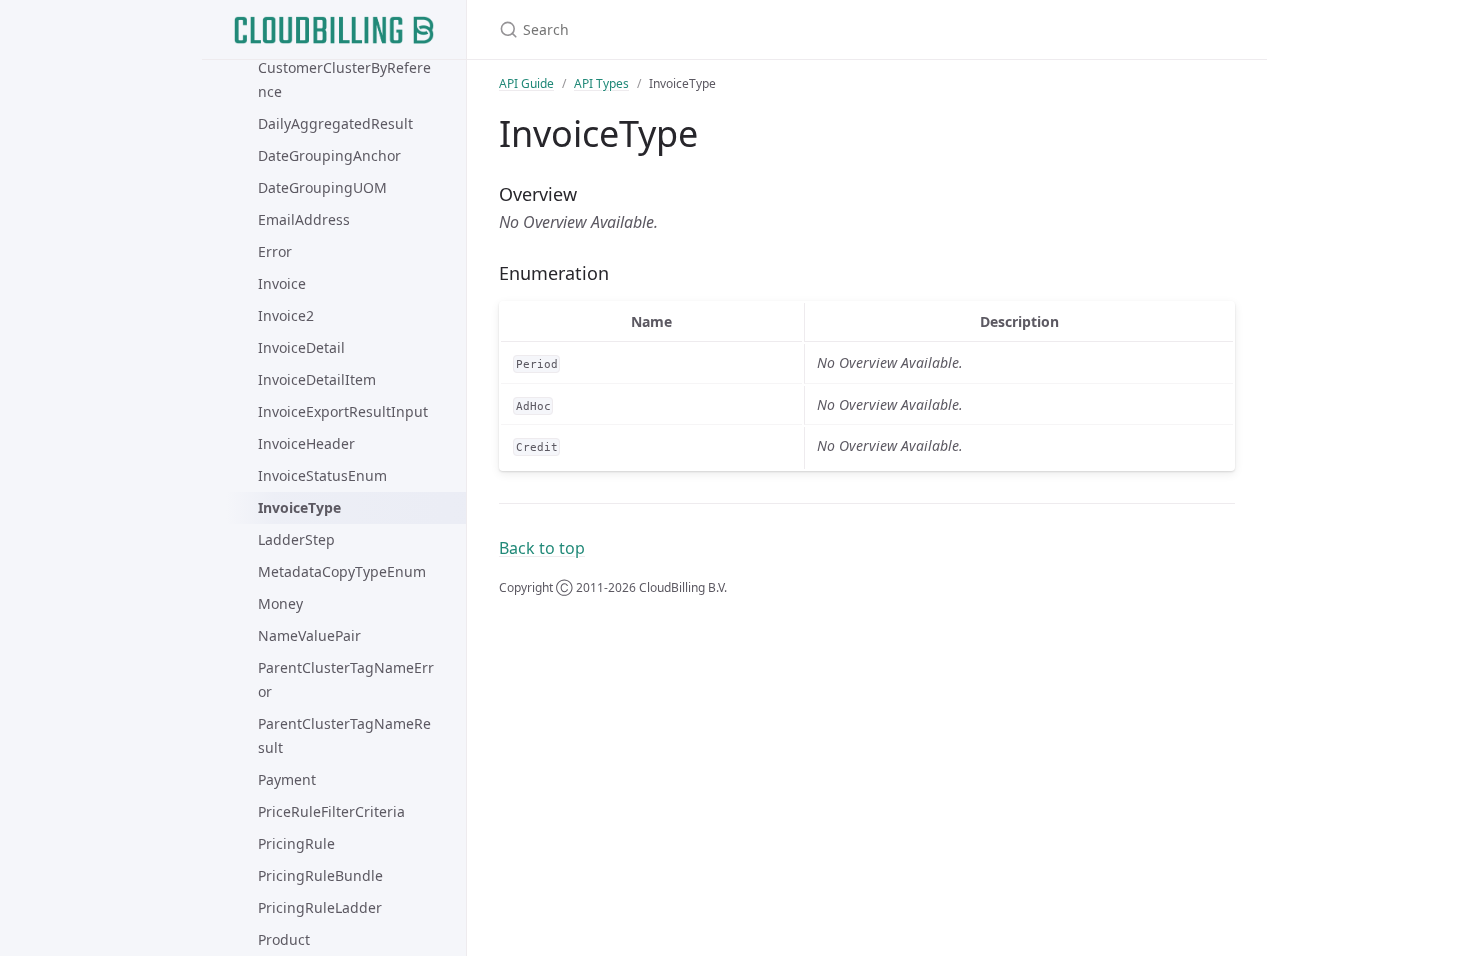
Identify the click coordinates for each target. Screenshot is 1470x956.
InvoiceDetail (301, 347)
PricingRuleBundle (320, 875)
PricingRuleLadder (320, 907)
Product (284, 939)
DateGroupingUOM (322, 187)
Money (280, 603)
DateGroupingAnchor (329, 155)
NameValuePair (309, 635)
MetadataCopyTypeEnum (342, 571)
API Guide (526, 83)
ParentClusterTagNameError (346, 679)
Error (275, 251)
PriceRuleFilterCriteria (331, 811)
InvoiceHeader (306, 443)
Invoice (282, 283)
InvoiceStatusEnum (322, 475)
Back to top (542, 548)
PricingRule (296, 843)
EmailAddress (304, 219)
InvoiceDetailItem (317, 379)
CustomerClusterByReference (344, 79)
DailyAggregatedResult (335, 123)
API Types (601, 83)
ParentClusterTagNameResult (344, 735)
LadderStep (296, 539)
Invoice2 (286, 315)
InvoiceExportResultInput (343, 411)
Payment (287, 779)
